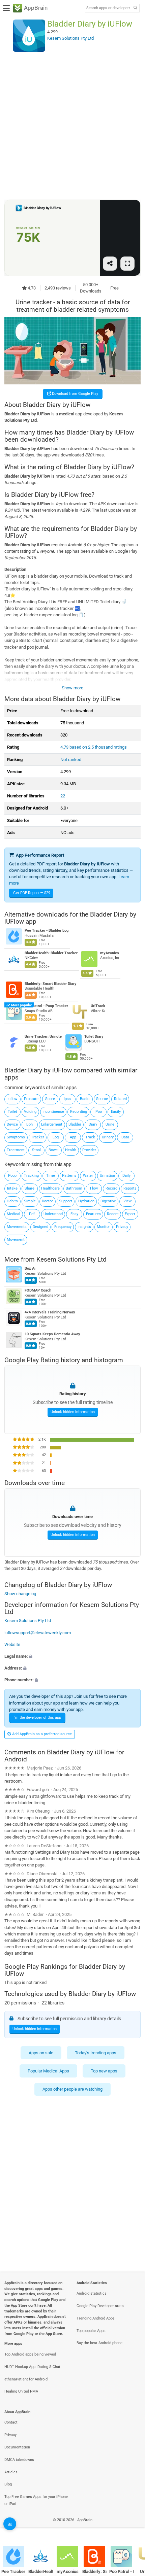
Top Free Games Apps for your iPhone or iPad (36, 2500)
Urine (110, 1124)
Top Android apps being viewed (30, 2354)
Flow (94, 1188)
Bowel (54, 1150)
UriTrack (98, 1006)
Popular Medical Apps (48, 2071)
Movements (17, 1227)
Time (51, 1176)
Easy (74, 1214)
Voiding (30, 1112)
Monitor (103, 1227)
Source (102, 1099)
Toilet (12, 1112)
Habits (12, 1201)
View (127, 1201)
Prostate (31, 1099)
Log (56, 1137)
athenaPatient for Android (26, 2379)
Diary (93, 1124)
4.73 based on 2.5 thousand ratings (94, 747)
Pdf (32, 1214)
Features (93, 1214)
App (73, 1137)
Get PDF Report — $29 (32, 893)
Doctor (47, 1201)
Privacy (122, 1227)
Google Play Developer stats (100, 2306)
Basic (85, 1099)
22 (63, 796)
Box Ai (30, 1269)
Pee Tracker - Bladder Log (47, 931)
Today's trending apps (96, 2052)
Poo (99, 1112)
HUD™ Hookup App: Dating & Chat (32, 2367)
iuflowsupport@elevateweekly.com (38, 1633)
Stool (36, 1150)
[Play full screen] (127, 264)
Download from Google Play (75, 394)
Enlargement (52, 1124)
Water (88, 1176)
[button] (72, 1656)
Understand (53, 1214)
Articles (11, 2472)
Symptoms (16, 1137)
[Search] (135, 8)
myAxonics (110, 953)
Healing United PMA (21, 2391)
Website (12, 1644)
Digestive (108, 1201)
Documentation (17, 2447)
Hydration (86, 1201)
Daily (126, 1176)
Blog (8, 2484)
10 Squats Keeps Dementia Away (52, 1334)
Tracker (38, 1137)
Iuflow (12, 1099)
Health (71, 1150)
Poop (12, 1176)
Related (120, 1099)
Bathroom (74, 1188)
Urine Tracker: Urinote (43, 1037)
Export (130, 1214)
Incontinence (53, 1112)
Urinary (108, 1137)
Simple (30, 1201)
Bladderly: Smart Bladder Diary (51, 984)
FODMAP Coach (38, 1291)
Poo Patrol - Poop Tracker (46, 1006)
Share (30, 1188)
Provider (89, 1150)
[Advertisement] (72, 126)
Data (125, 1137)
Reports (130, 1188)
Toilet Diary (94, 1037)
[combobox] (108, 8)
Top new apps (104, 2071)
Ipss (67, 1099)
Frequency (63, 1227)
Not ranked (71, 760)
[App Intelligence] (10, 2524)
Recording (79, 1112)
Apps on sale (41, 2052)
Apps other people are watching (72, 2089)
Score (50, 1099)
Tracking (31, 1176)
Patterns (69, 1176)
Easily (116, 1112)
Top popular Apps (91, 2331)
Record (111, 1188)
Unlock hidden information (73, 1412)
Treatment (16, 1150)
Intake (12, 1188)
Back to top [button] (132, 2527)
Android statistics (92, 2293)
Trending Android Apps (96, 2318)
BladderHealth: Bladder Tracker (51, 953)
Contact (11, 2422)
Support (66, 1201)
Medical (13, 1214)
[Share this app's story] (110, 264)
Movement (16, 1240)
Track (90, 1137)
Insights (84, 1227)
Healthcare (50, 1188)
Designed (40, 1227)
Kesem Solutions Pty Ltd (71, 1259)
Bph (30, 1124)
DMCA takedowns (19, 2460)
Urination (107, 1176)
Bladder (75, 1124)
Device (12, 1124)
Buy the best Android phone (99, 2343)
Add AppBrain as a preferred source (41, 1734)
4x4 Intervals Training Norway (50, 1313)
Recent (113, 1214)
